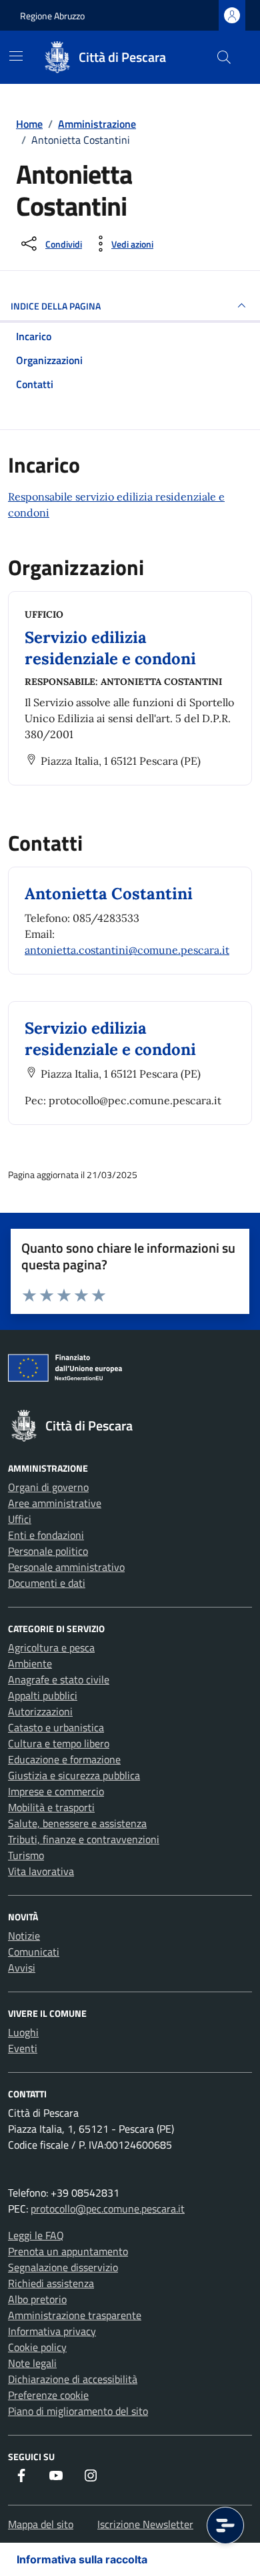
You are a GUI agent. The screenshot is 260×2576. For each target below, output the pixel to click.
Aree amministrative (55, 1503)
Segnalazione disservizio (63, 2267)
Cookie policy (37, 2347)
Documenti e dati (47, 1583)
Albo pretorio (37, 2299)
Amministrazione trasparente (75, 2315)
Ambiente (30, 1663)
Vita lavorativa (41, 1871)
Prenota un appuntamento (68, 2251)
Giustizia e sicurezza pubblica (74, 1775)
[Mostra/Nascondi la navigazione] (16, 56)
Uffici (20, 1519)
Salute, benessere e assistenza (77, 1823)
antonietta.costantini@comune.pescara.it (127, 950)
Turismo (26, 1855)
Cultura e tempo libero (59, 1743)
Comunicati (34, 1952)
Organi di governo (48, 1487)
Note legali (32, 2363)
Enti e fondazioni (46, 1535)
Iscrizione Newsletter (145, 2524)
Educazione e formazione (64, 1759)
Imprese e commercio (56, 1791)
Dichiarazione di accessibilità (73, 2379)
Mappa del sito (41, 2524)
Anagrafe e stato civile (59, 1679)
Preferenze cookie (48, 2395)
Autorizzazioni (40, 1711)
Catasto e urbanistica (56, 1727)
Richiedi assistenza (51, 2283)
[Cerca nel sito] (224, 57)
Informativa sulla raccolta (82, 2559)
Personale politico (48, 1551)
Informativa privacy (52, 2331)
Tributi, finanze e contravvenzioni (84, 1839)
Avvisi (22, 1968)
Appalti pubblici (43, 1695)
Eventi (23, 2048)
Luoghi (23, 2032)
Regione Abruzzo (52, 16)
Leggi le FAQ (36, 2235)
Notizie (24, 1936)
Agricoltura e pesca (51, 1647)
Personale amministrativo (66, 1567)
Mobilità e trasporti (51, 1807)
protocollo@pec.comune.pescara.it (108, 2209)
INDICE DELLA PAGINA (56, 306)
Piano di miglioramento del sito (78, 2411)
